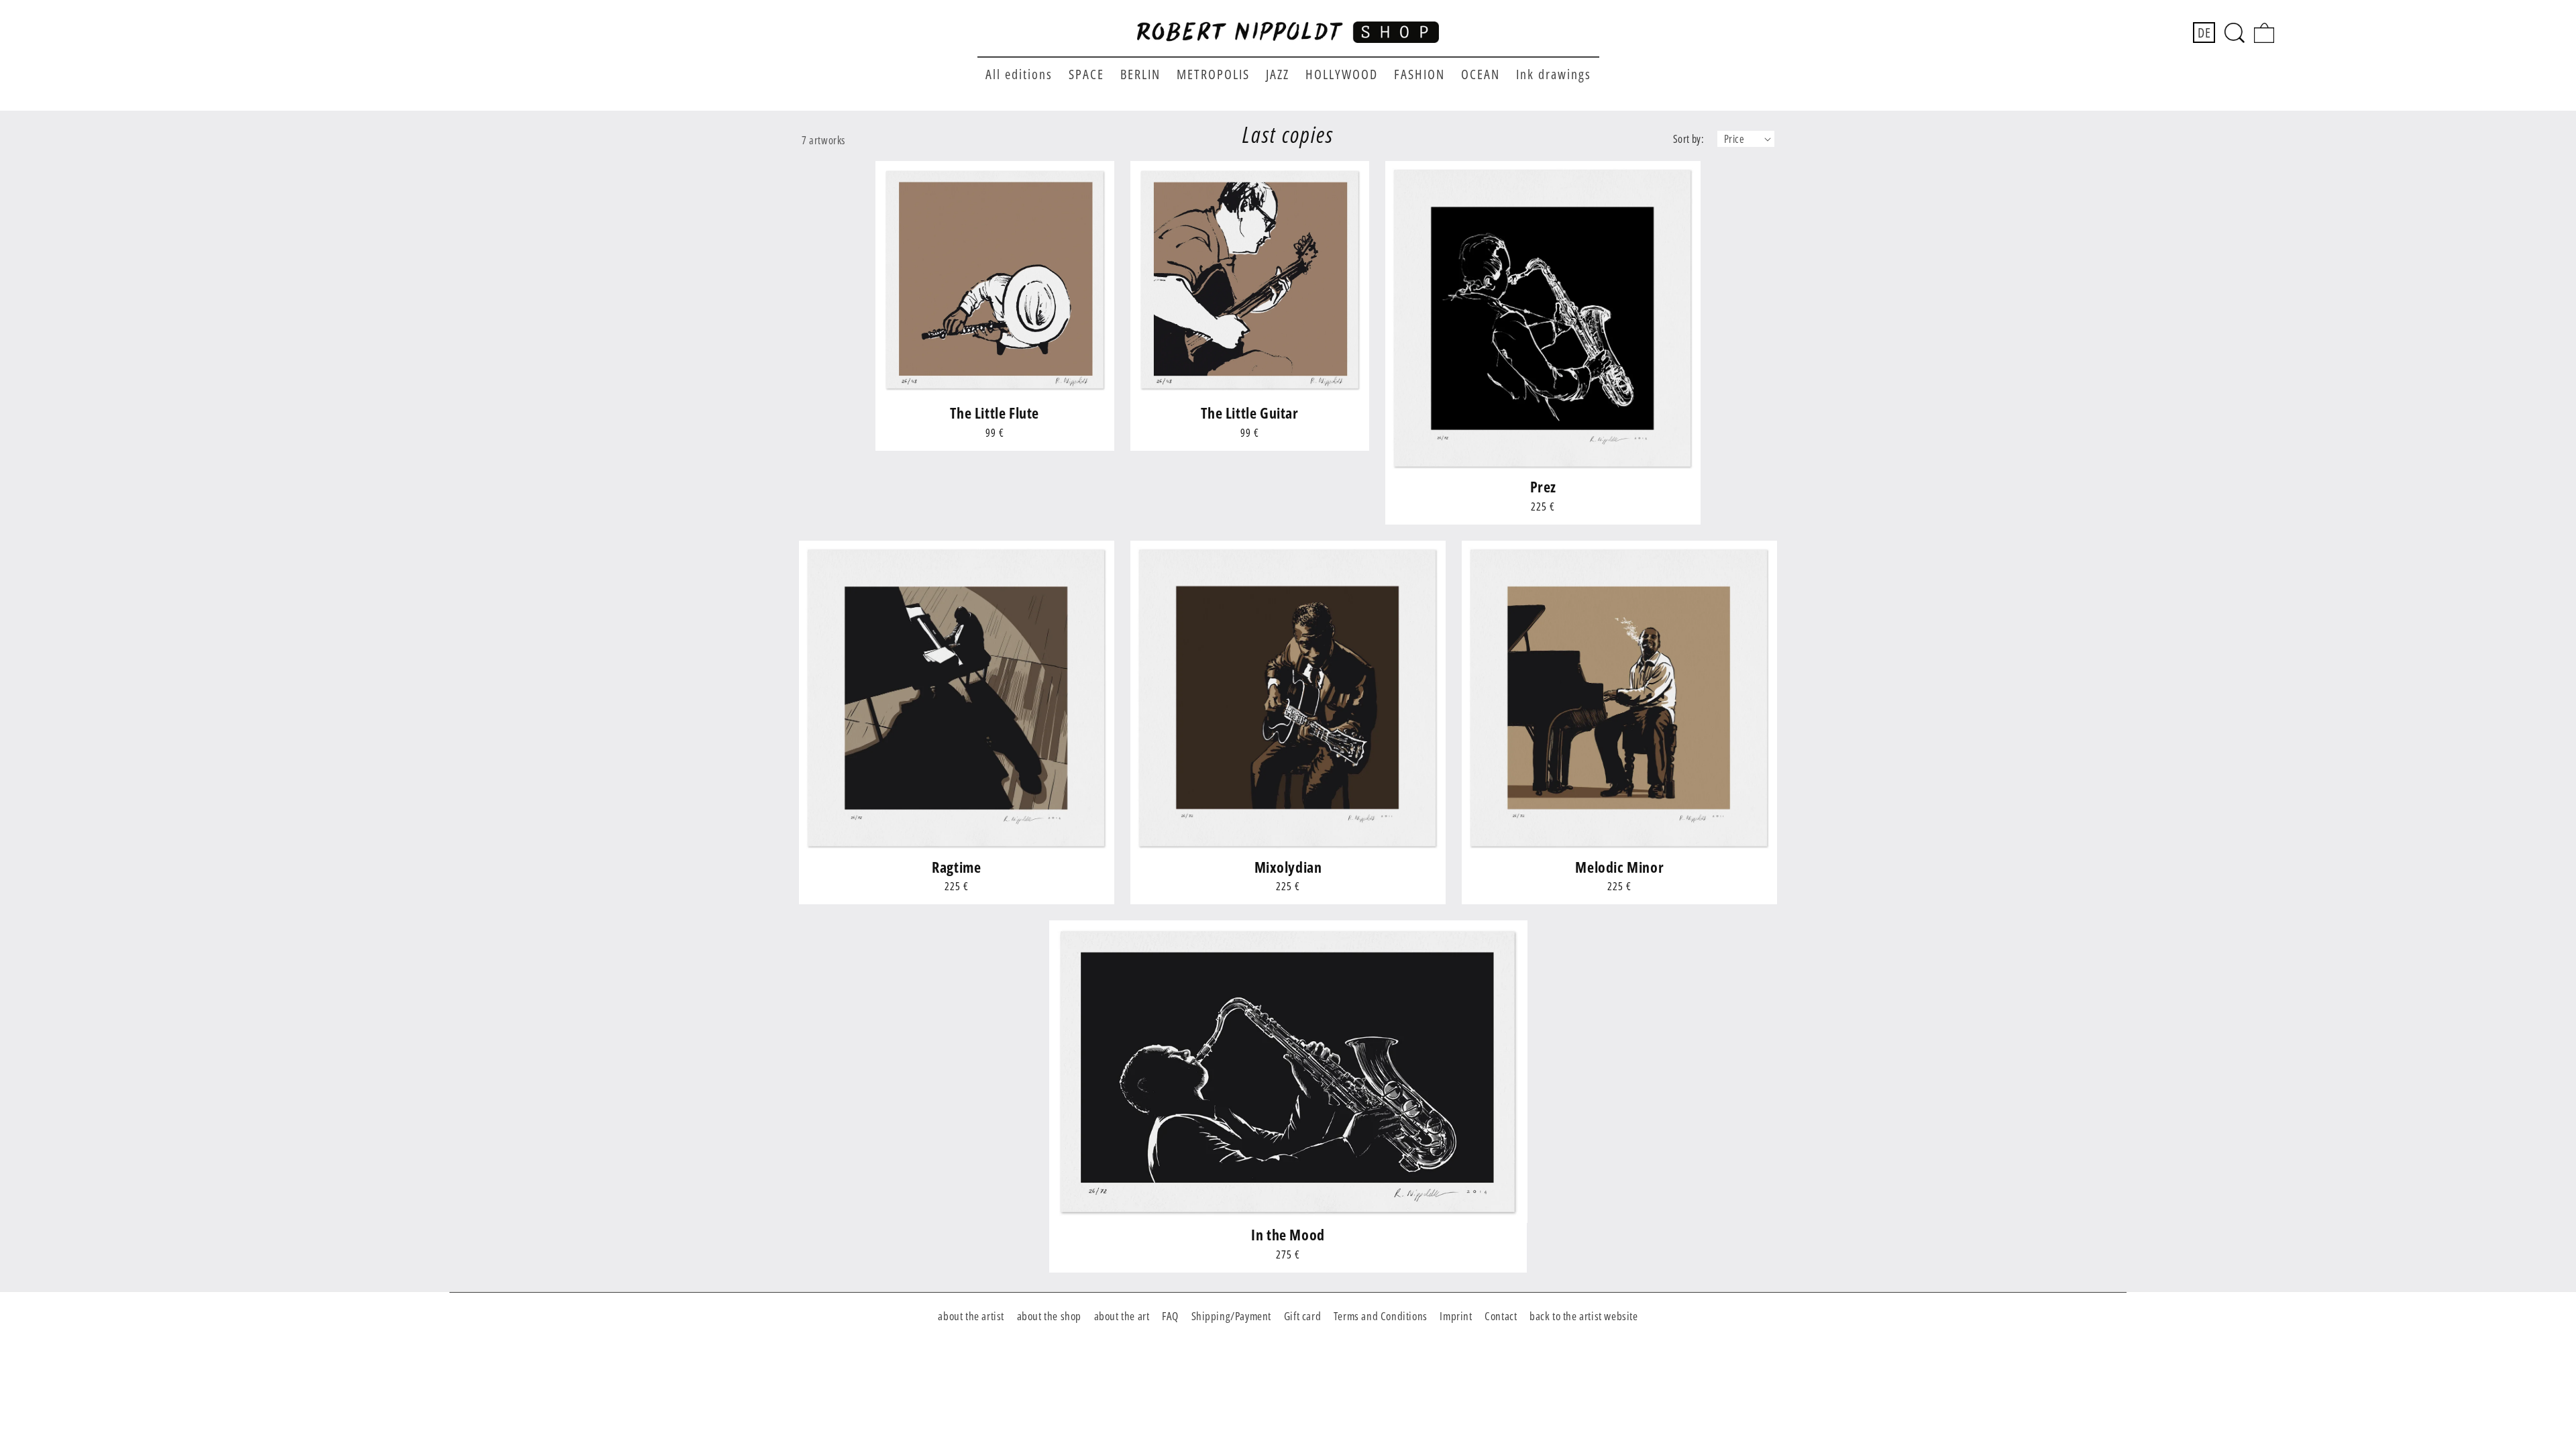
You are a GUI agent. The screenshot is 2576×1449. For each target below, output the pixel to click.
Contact (1501, 1316)
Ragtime (956, 867)
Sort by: (1688, 139)
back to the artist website (1584, 1316)
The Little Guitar (1249, 413)
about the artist (971, 1316)
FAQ (1170, 1316)
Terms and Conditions (1381, 1316)
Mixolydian (1288, 867)
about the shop (1049, 1316)
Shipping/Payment (1232, 1316)
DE (2204, 33)
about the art (1122, 1316)
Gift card (1302, 1316)
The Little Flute (995, 413)
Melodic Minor (1619, 867)
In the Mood (1288, 1235)
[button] (2235, 33)
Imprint (1456, 1316)
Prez (1543, 487)
